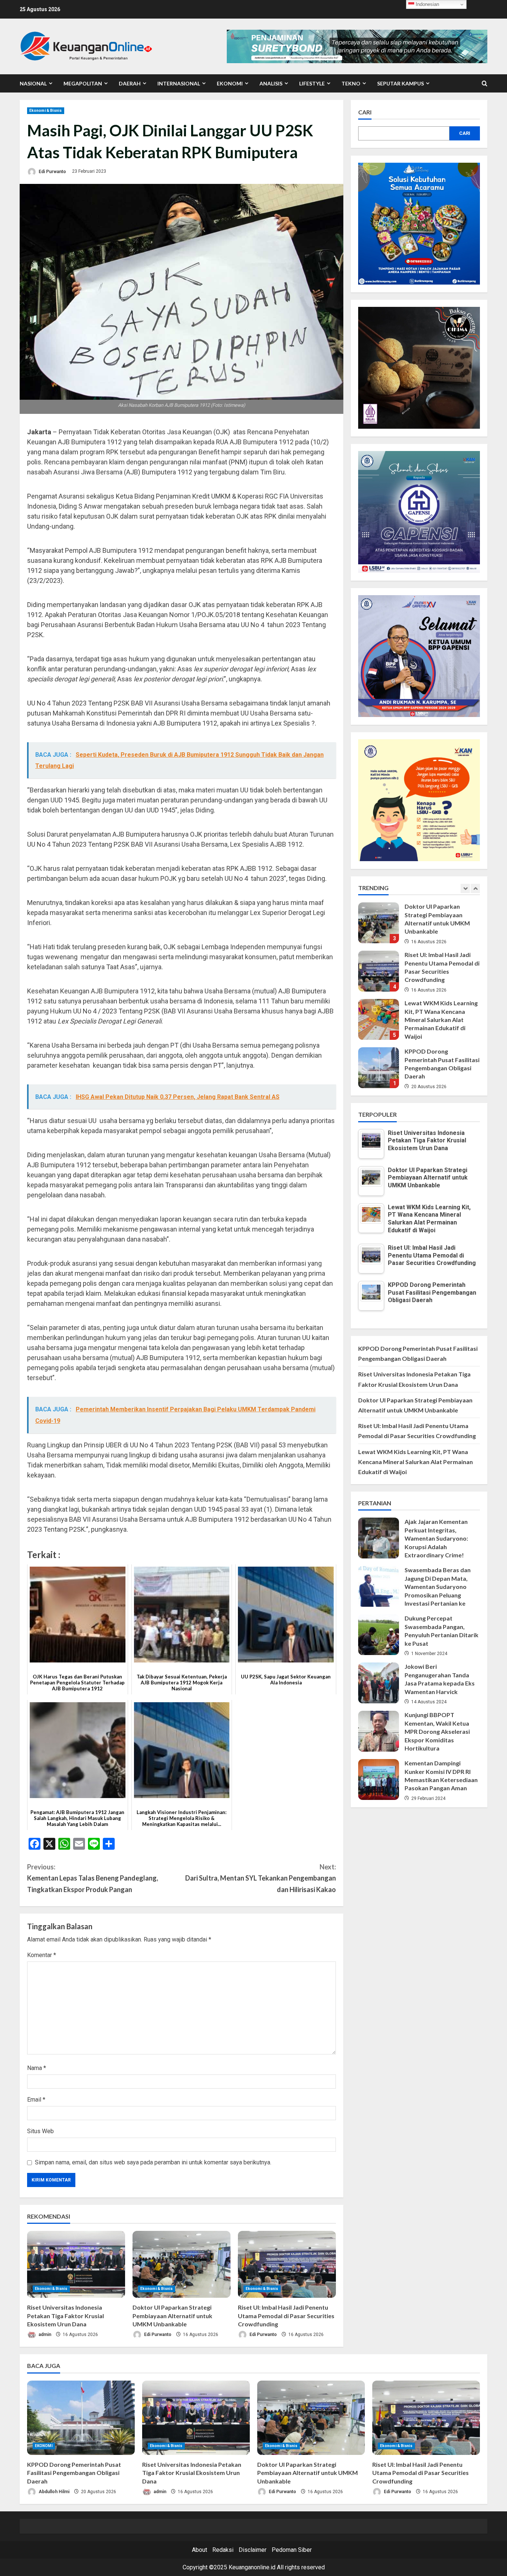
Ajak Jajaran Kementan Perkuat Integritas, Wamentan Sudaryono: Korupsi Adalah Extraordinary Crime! (379, 1538)
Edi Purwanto (52, 171)
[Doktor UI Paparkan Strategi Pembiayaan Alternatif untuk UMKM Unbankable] (181, 2264)
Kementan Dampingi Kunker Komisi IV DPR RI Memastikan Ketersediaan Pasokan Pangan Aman (379, 1779)
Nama (37, 2068)
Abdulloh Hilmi (53, 2492)
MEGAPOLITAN (83, 83)
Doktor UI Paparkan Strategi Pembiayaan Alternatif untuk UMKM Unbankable (172, 2316)
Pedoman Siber (292, 2550)
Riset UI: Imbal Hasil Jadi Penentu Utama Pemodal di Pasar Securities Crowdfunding (286, 2316)
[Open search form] (485, 84)
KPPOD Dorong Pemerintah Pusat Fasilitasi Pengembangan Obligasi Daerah (379, 1019)
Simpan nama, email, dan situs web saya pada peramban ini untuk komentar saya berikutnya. (153, 2162)
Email (36, 2100)
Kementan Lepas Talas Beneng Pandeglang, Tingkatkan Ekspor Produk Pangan (93, 1878)
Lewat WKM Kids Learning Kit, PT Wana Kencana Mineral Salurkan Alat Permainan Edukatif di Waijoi (379, 971)
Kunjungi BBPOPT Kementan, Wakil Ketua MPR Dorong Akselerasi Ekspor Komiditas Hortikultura (379, 1731)
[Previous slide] (465, 888)
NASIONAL (33, 83)
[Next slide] (475, 888)
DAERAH (130, 83)
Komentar (42, 1955)
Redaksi (223, 2550)
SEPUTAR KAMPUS (400, 83)
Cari (365, 112)
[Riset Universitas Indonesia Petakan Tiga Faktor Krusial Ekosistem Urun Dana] (76, 2264)
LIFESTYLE (312, 83)
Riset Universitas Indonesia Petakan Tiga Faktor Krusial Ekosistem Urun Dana (66, 2316)
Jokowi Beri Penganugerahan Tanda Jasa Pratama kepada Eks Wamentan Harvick (379, 1683)
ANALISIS (271, 83)
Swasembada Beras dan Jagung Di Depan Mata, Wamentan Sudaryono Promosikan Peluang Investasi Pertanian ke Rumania (379, 1586)
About (199, 2550)
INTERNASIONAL (179, 83)
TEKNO (351, 83)
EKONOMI (230, 83)
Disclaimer (253, 2550)
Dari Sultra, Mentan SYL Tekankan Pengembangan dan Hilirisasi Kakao (261, 1878)
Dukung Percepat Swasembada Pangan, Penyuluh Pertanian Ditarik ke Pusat (379, 1635)
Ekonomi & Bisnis (46, 111)
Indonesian (427, 4)
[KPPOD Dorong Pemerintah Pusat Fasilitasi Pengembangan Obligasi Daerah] (81, 2418)
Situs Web (40, 2131)
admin (44, 2335)
